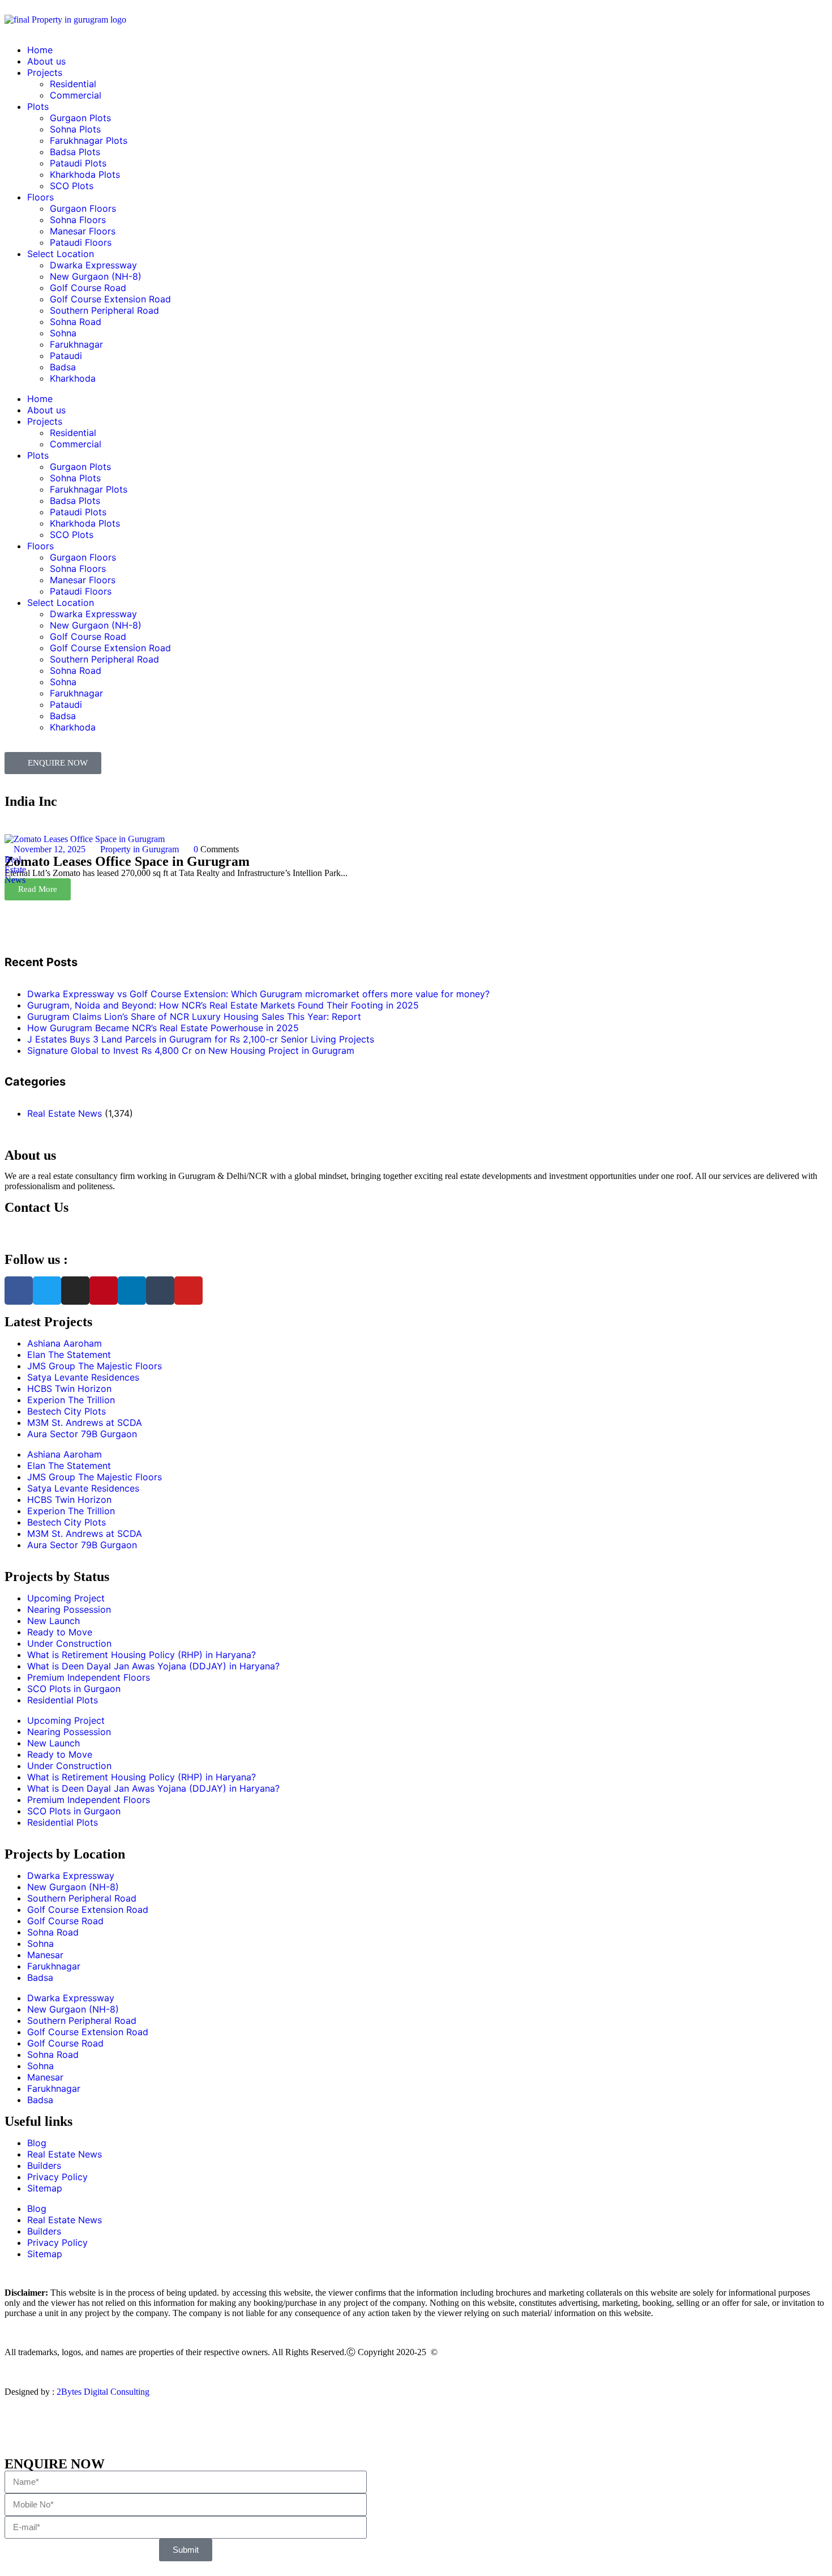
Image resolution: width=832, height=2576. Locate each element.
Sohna (63, 333)
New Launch (53, 1621)
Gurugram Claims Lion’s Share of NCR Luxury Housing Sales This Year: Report (194, 1016)
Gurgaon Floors (83, 208)
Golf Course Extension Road (110, 299)
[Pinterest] (104, 1291)
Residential (73, 84)
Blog (37, 2143)
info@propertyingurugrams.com (62, 1228)
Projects (45, 72)
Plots (38, 106)
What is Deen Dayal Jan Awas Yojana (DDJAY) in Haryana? (153, 1666)
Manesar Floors (83, 231)
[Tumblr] (160, 1291)
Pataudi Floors (81, 242)
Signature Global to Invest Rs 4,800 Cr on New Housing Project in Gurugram (191, 1050)
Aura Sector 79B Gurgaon (82, 1434)
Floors (40, 197)
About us (46, 61)
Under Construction (69, 1643)
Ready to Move (60, 1632)
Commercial (76, 95)
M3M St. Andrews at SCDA (85, 1422)
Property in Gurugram (140, 849)
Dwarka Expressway (93, 265)
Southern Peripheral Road (104, 310)
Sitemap (45, 2188)
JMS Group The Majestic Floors (95, 1366)
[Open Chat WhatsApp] (8, 2431)
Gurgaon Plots (80, 118)
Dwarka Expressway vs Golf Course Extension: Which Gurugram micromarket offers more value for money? (258, 994)
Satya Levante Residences (83, 1377)
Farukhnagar (76, 344)
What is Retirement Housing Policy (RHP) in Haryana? (141, 1655)
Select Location (61, 254)
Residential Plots (63, 1700)
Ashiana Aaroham (65, 1343)
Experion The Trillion (71, 1400)
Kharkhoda (73, 378)
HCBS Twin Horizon (69, 1389)
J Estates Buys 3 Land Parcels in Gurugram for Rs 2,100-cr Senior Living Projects (201, 1039)
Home (40, 50)
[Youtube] (188, 1291)
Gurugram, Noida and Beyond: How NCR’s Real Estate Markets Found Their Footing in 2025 (223, 1005)
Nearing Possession (69, 1609)
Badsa (63, 367)
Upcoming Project (66, 1598)
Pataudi (66, 356)
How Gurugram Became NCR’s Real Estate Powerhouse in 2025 (163, 1028)
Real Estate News (15, 870)
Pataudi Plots (78, 163)
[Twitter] (47, 1291)
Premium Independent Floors (89, 1677)
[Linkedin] (132, 1291)
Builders (44, 2165)
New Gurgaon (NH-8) (96, 276)
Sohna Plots (75, 129)
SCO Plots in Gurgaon (74, 1689)
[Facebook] (19, 1291)
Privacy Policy (57, 2177)
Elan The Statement (69, 1355)
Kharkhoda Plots (85, 174)
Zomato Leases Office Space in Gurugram (127, 861)
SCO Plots (72, 186)
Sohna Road (76, 322)
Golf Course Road (88, 288)
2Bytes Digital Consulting (103, 2392)
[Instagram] (75, 1291)
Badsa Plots (75, 152)
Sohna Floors (78, 220)
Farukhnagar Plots (89, 140)
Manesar (45, 1955)
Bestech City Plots (67, 1411)
